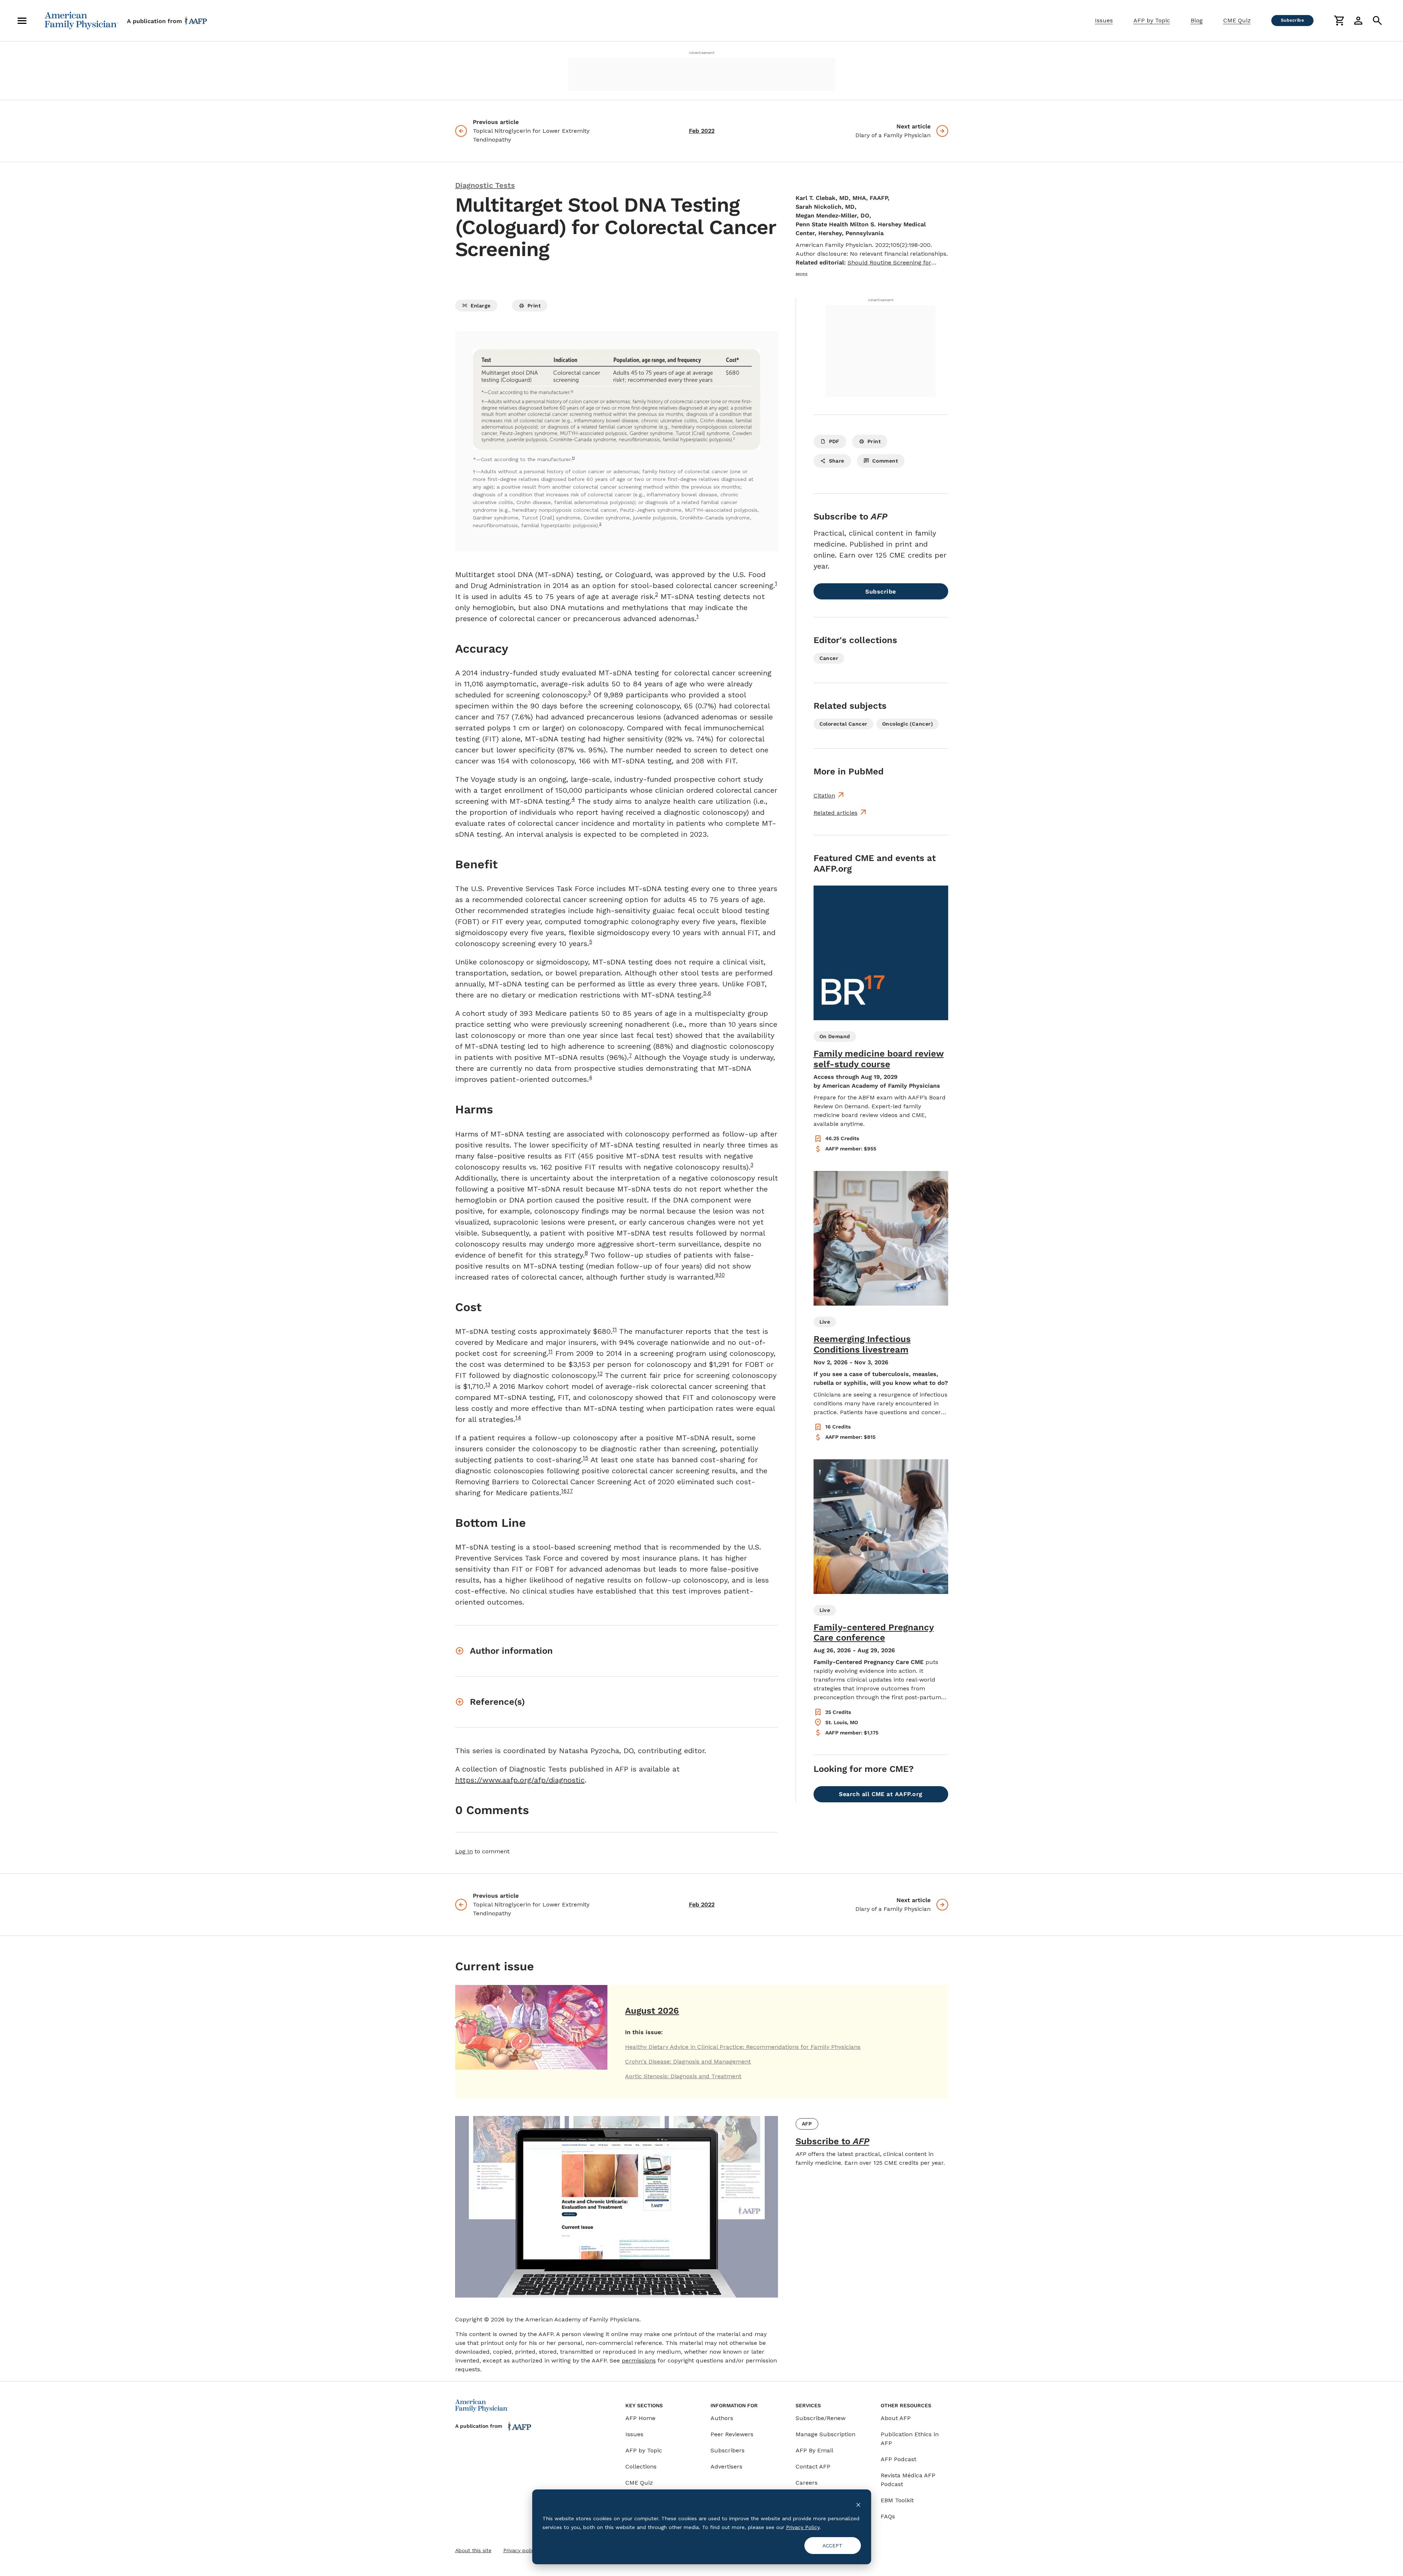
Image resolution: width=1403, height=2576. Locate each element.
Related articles (836, 813)
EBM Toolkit (897, 2500)
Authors (722, 2418)
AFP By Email (814, 2450)
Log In (464, 1851)
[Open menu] (22, 21)
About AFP (896, 2418)
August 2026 (652, 2011)
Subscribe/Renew (821, 2418)
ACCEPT (832, 2546)
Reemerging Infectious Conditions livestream (862, 1344)
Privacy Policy (803, 2527)
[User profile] (1358, 21)
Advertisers (726, 2466)
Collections (641, 2466)
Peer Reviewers (732, 2434)
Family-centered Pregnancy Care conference (874, 1633)
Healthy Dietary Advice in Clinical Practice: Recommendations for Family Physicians (743, 2047)
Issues (1104, 20)
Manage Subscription (825, 2434)
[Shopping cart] (1339, 21)
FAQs (888, 2516)
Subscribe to (832, 2141)
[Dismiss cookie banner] (858, 2504)
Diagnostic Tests (485, 185)
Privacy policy (520, 2550)
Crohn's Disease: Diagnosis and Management (688, 2061)
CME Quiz (1237, 20)
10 (722, 1275)
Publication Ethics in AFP (910, 2439)
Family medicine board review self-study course (879, 1059)
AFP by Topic (1152, 20)
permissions (639, 2360)
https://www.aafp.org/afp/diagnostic (520, 1780)
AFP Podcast (898, 2459)
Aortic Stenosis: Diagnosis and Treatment (683, 2076)
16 (564, 1491)
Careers (807, 2483)
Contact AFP (813, 2466)
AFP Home (640, 2418)
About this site (473, 2550)
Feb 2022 (702, 131)
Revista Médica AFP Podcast (908, 2480)
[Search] (1377, 21)
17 (570, 1491)
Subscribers (728, 2450)
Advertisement (702, 53)
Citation (824, 796)
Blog (1197, 20)
